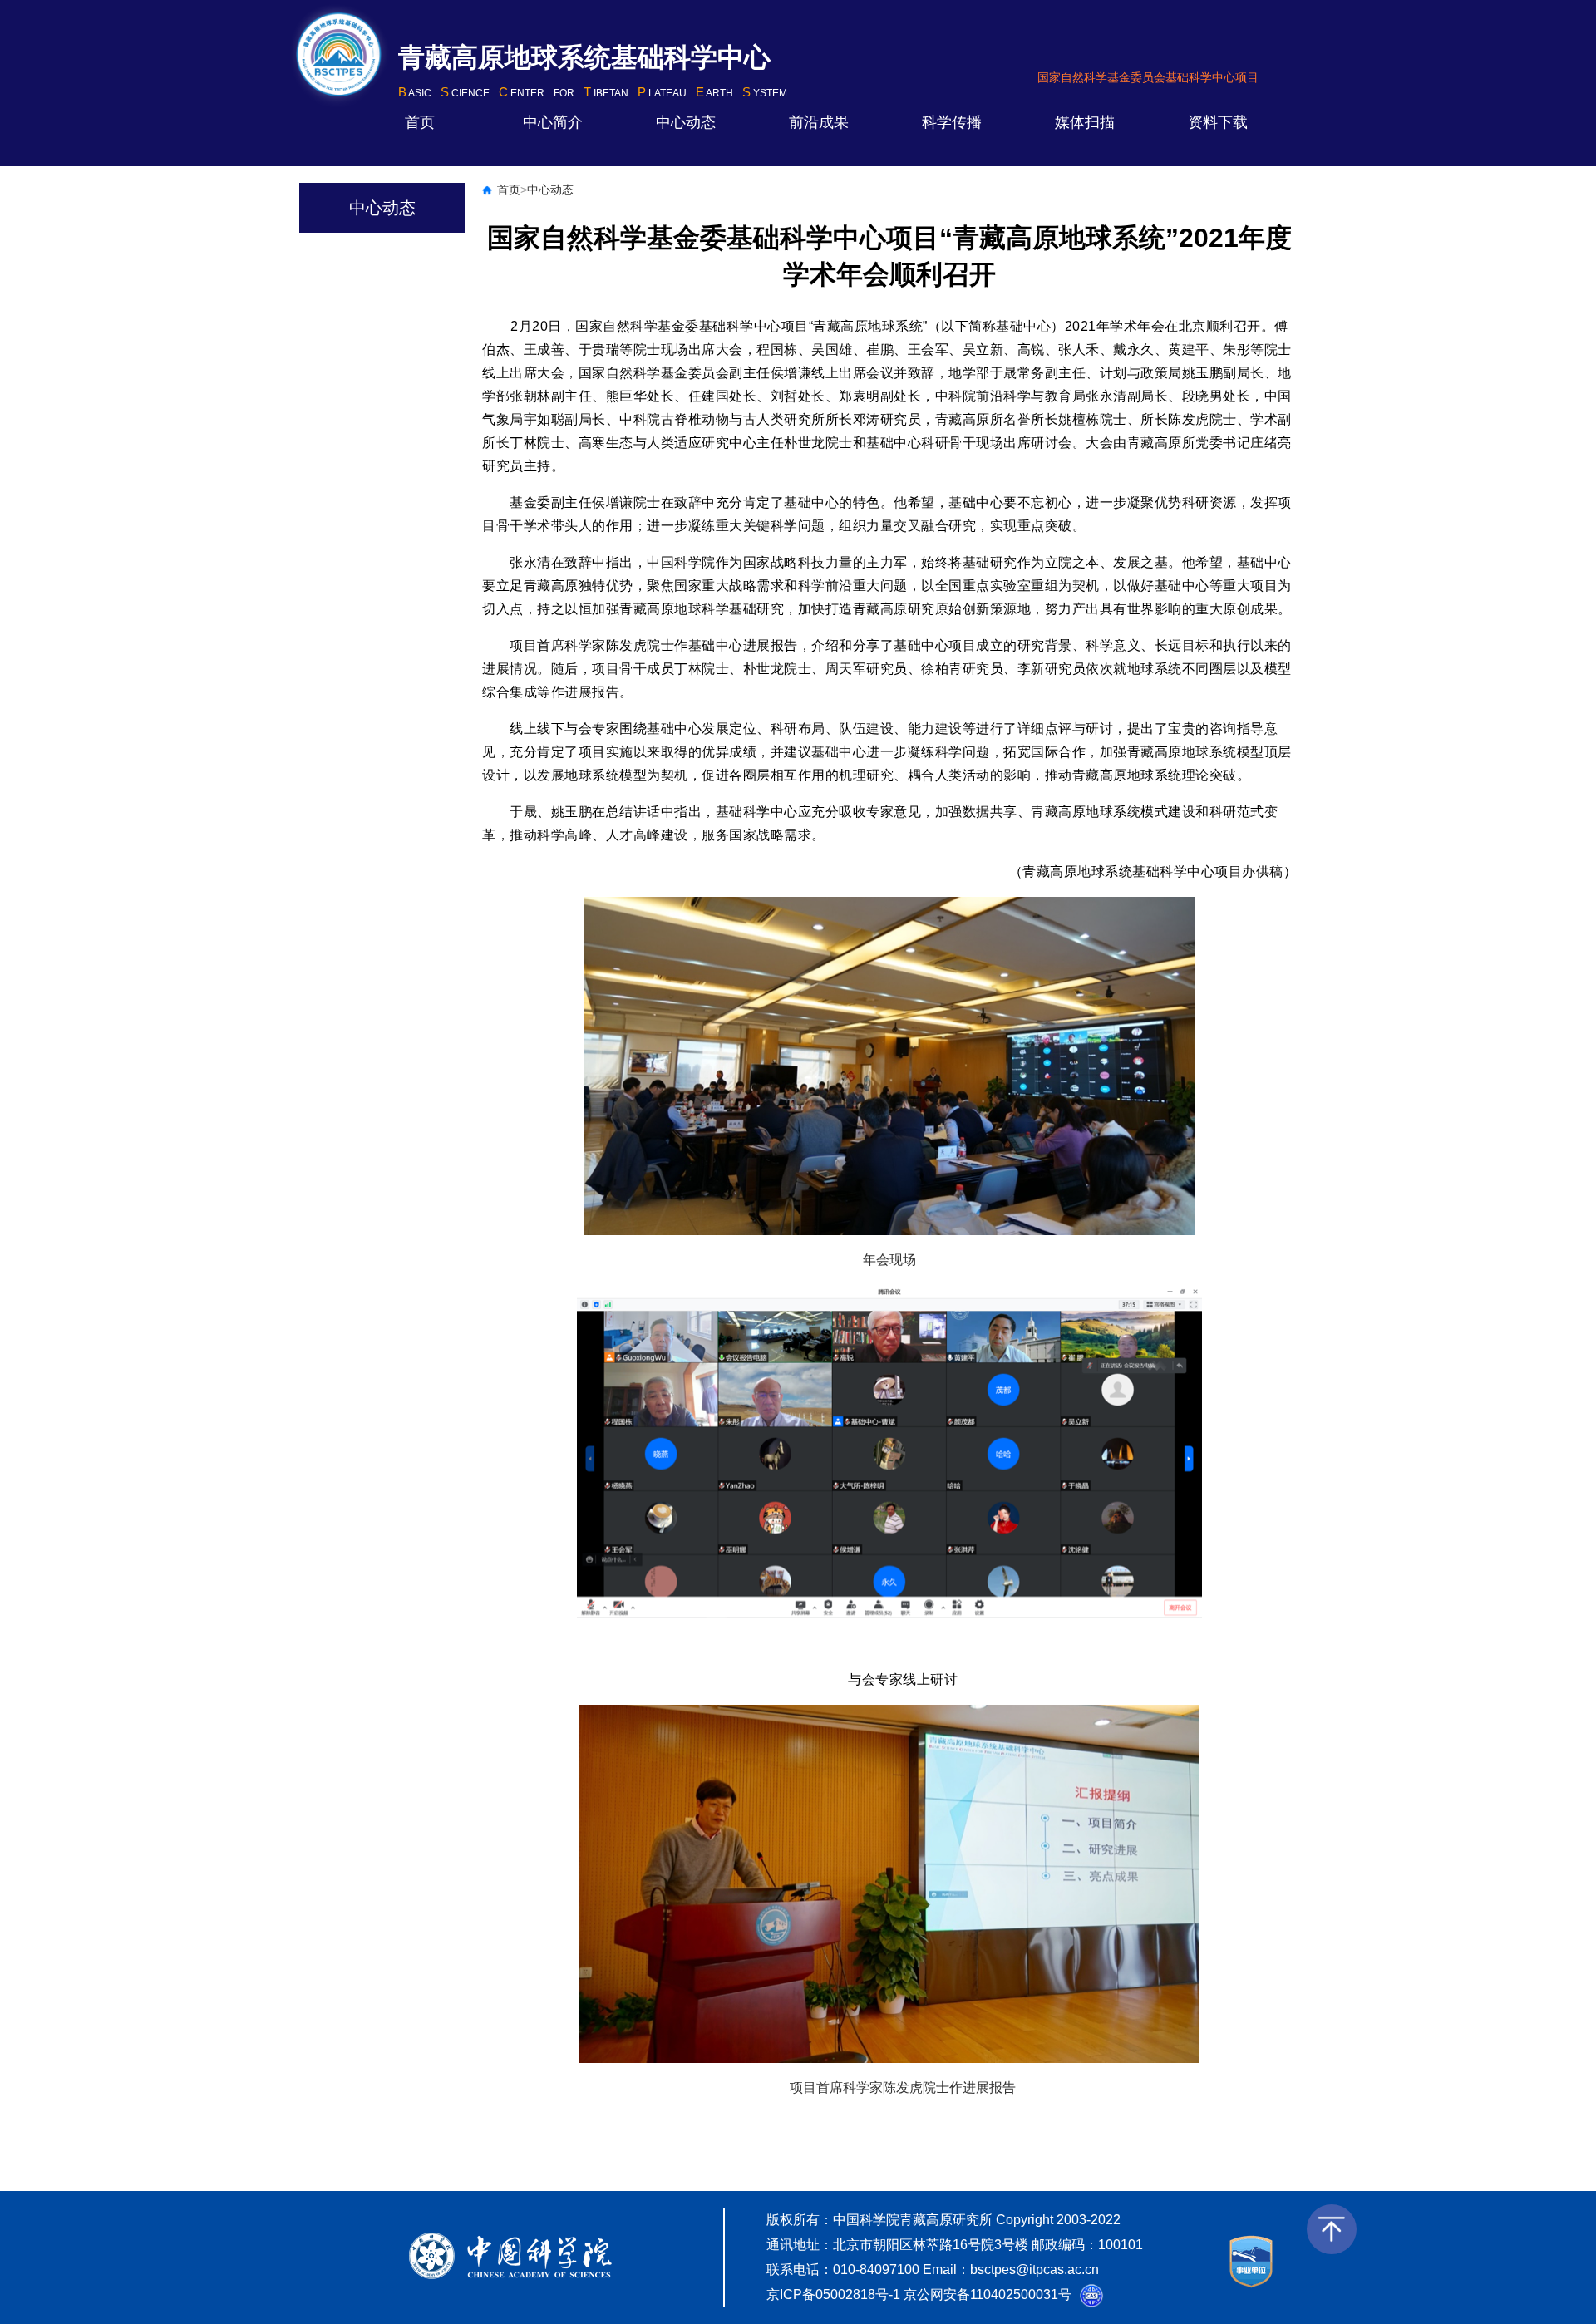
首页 (420, 122)
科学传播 (952, 122)
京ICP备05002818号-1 (833, 2294)
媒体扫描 (1085, 122)
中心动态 (686, 122)
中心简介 (553, 122)
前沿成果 (819, 122)
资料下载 (1218, 122)
